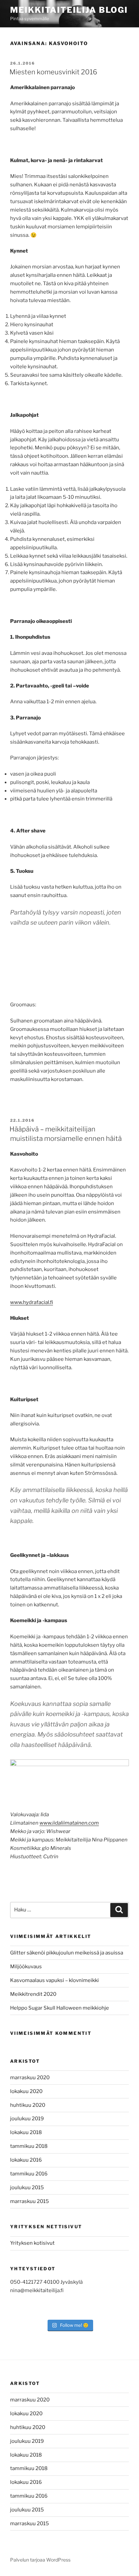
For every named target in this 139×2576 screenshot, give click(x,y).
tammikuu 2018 (29, 2146)
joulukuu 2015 (27, 2188)
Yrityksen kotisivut (32, 2243)
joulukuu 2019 (27, 2119)
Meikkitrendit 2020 (33, 1994)
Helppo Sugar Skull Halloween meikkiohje (60, 2008)
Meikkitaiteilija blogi (69, 10)
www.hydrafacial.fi (32, 1302)
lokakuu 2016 (26, 2160)
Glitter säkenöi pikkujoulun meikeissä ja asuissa (67, 1953)
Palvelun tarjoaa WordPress (40, 2560)
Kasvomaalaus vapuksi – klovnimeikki (54, 1980)
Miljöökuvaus (26, 1967)
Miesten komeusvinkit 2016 (53, 72)
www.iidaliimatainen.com (69, 1823)
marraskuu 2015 (30, 2201)
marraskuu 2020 (30, 2078)
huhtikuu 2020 (28, 2105)
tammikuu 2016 (29, 2174)
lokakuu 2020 (26, 2091)
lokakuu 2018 (26, 2132)
